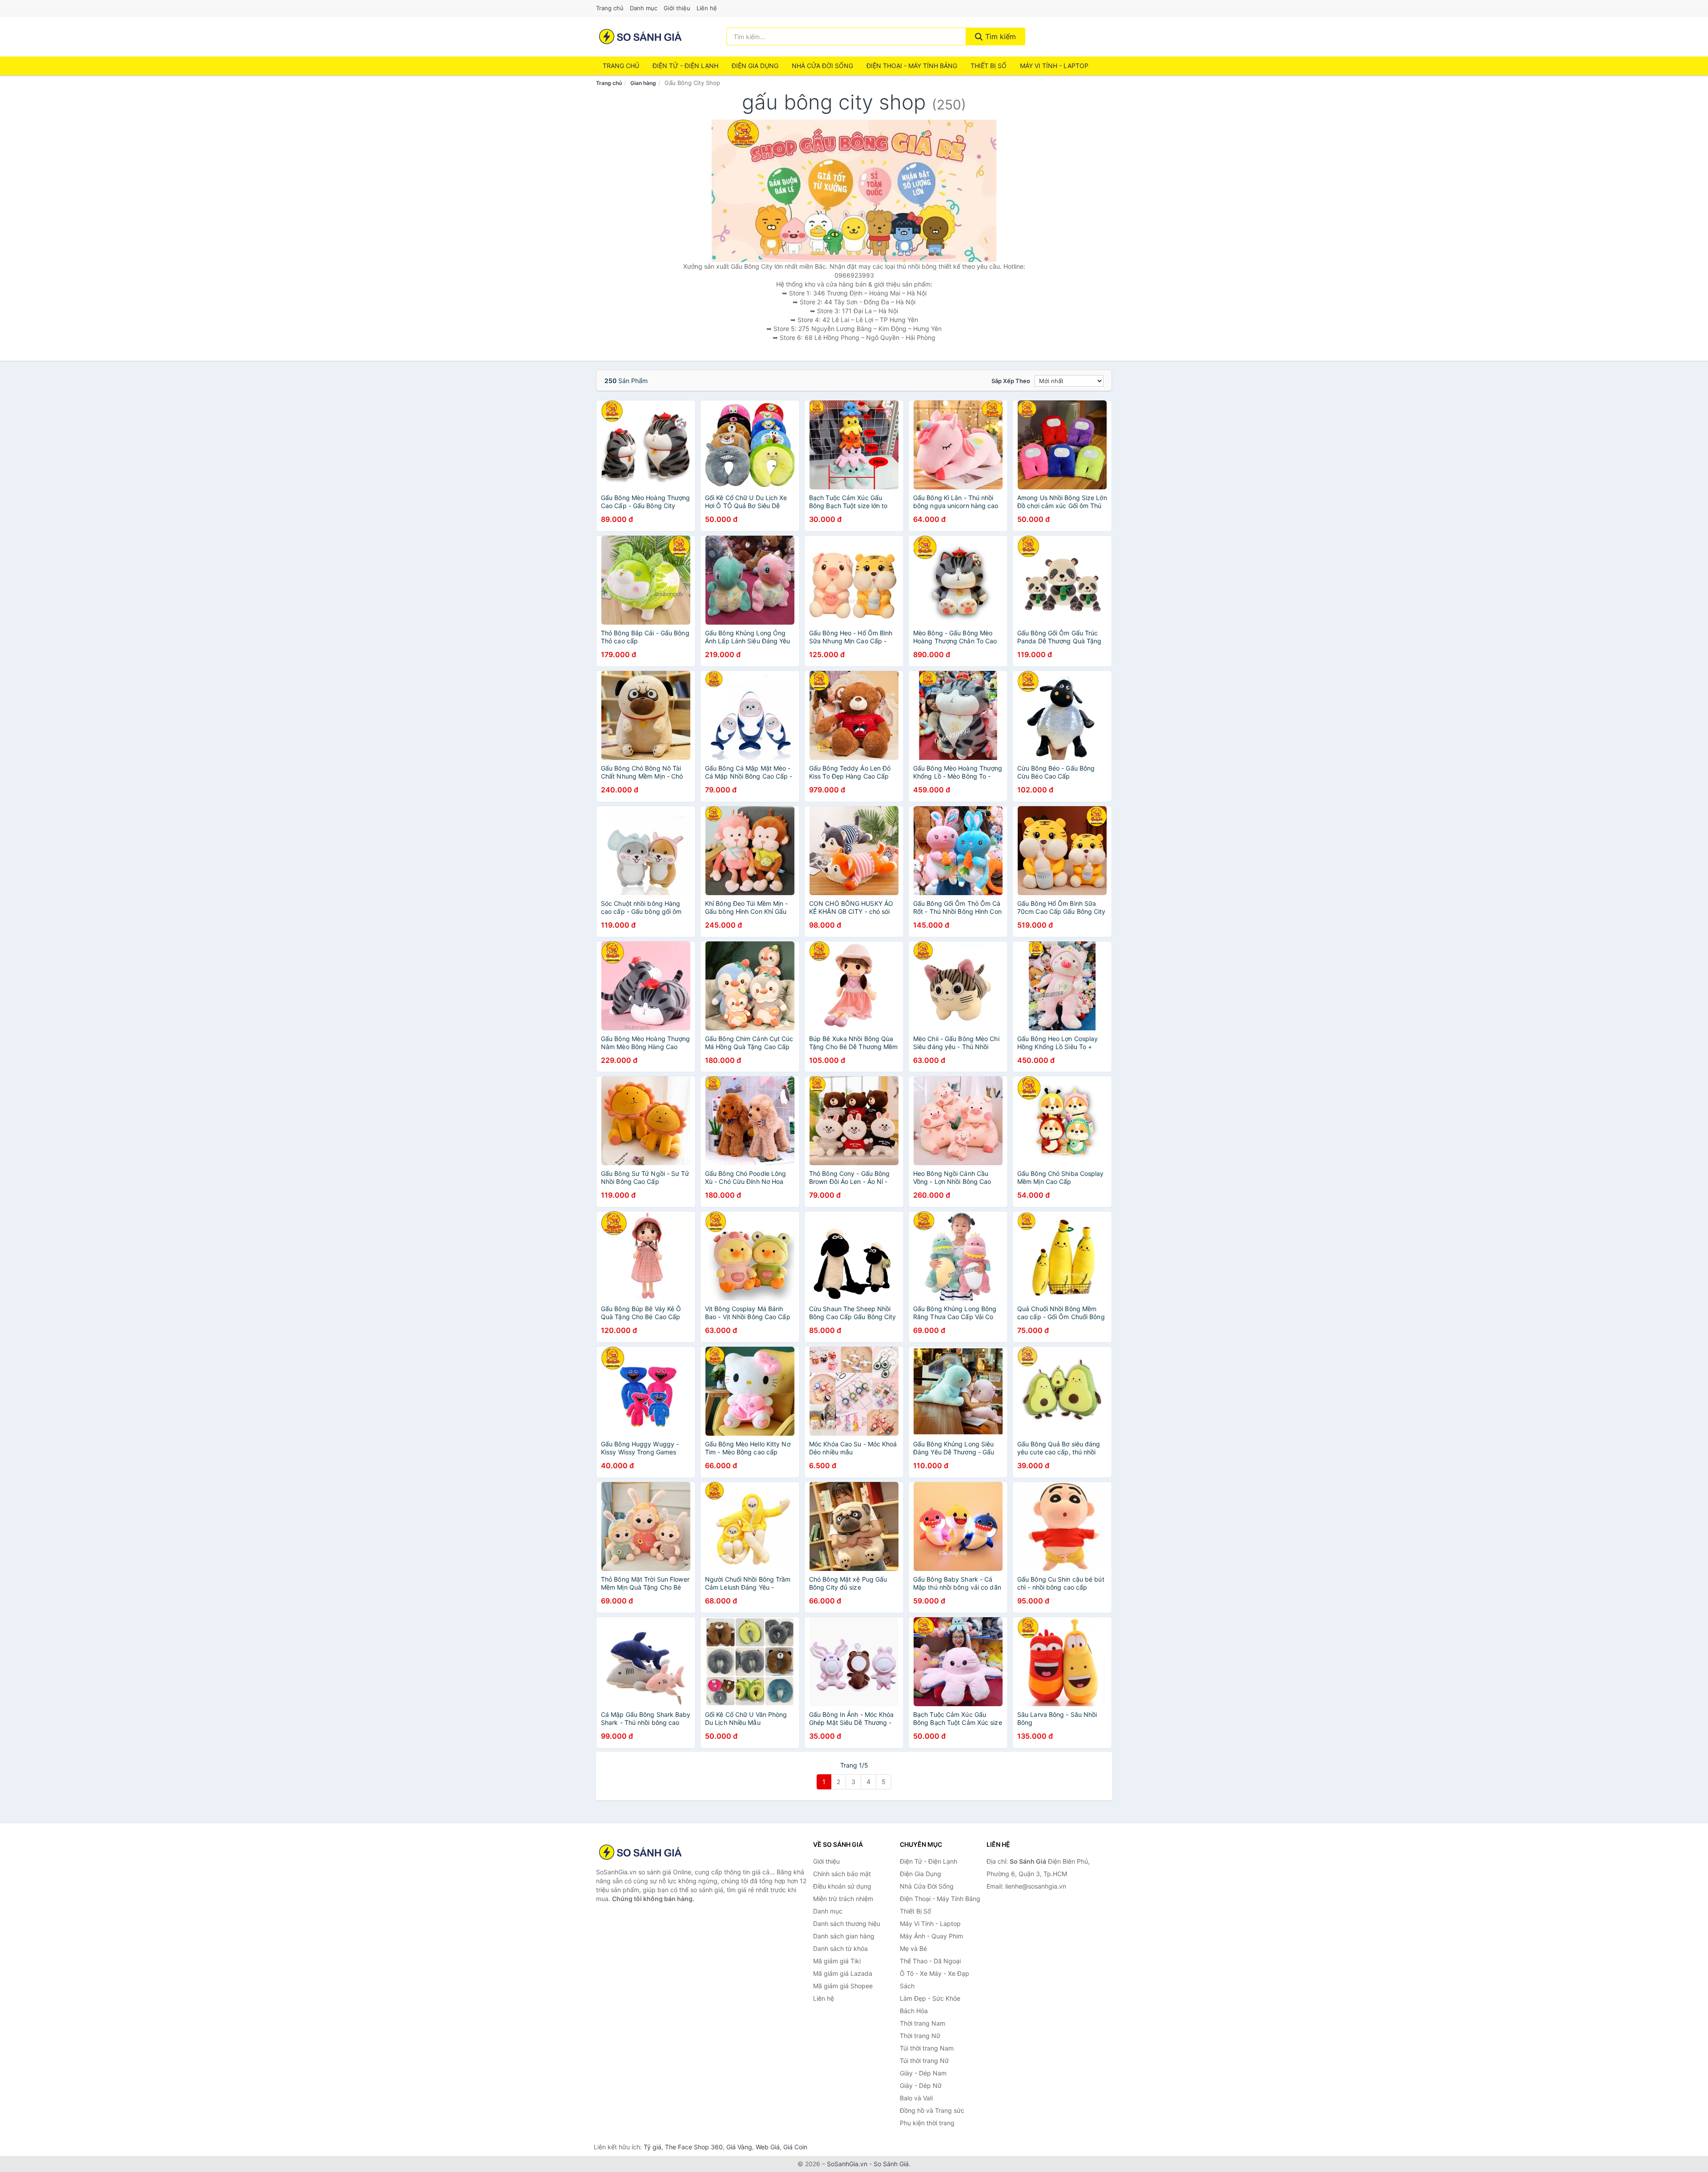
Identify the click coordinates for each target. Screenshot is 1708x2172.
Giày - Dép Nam (923, 2073)
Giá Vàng (739, 2147)
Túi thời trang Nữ (924, 2061)
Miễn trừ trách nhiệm (843, 1899)
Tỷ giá (653, 2147)
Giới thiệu (677, 8)
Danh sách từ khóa (840, 1948)
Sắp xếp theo (1011, 381)
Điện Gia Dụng (755, 66)
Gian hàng (643, 83)
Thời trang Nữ (920, 2036)
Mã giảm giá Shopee (843, 1986)
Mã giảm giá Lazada (843, 1973)
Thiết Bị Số (989, 66)
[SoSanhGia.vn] (640, 36)
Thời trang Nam (922, 2023)
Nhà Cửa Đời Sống (822, 66)
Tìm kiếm (999, 36)
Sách (907, 1986)
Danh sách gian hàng (844, 1936)
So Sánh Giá (891, 2164)
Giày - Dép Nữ (921, 2085)
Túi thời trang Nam (927, 2048)
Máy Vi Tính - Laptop (1054, 66)
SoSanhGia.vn (847, 2164)
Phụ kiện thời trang (927, 2123)
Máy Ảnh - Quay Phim (931, 1936)
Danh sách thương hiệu (847, 1924)
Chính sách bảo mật (842, 1874)
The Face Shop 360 (694, 2147)
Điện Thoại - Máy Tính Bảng (912, 66)
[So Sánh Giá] (640, 1852)
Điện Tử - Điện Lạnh (685, 66)
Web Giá (768, 2147)
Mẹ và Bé (913, 1948)
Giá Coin (795, 2147)
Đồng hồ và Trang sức (932, 2110)
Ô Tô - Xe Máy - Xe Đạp (935, 1973)
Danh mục (644, 8)
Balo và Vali (916, 2098)
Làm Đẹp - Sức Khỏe (930, 1998)
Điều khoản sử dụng (842, 1886)
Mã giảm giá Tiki (837, 1961)
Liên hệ (707, 8)
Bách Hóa (914, 2011)
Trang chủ (610, 8)
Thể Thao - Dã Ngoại (930, 1961)
